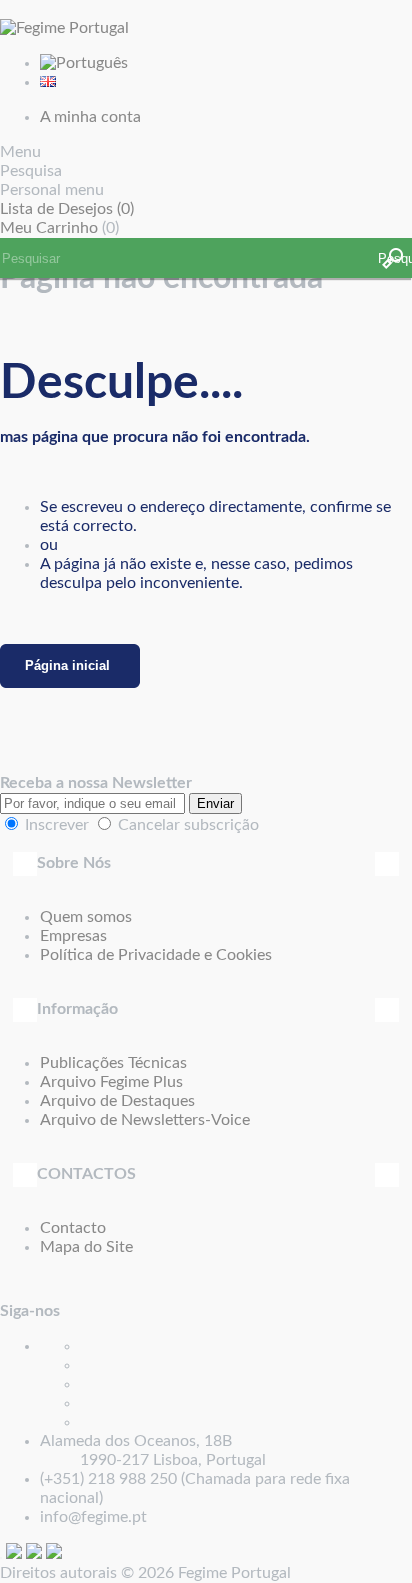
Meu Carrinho (49, 228)
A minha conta (90, 117)
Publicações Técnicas (113, 1063)
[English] (48, 82)
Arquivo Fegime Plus (111, 1082)
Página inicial (67, 665)
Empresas (73, 936)
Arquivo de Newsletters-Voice (145, 1120)
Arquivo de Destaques (117, 1101)
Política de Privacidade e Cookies (156, 955)
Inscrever (57, 825)
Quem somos (86, 917)
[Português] (84, 63)
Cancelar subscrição (188, 825)
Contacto (73, 1228)
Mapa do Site (86, 1247)
